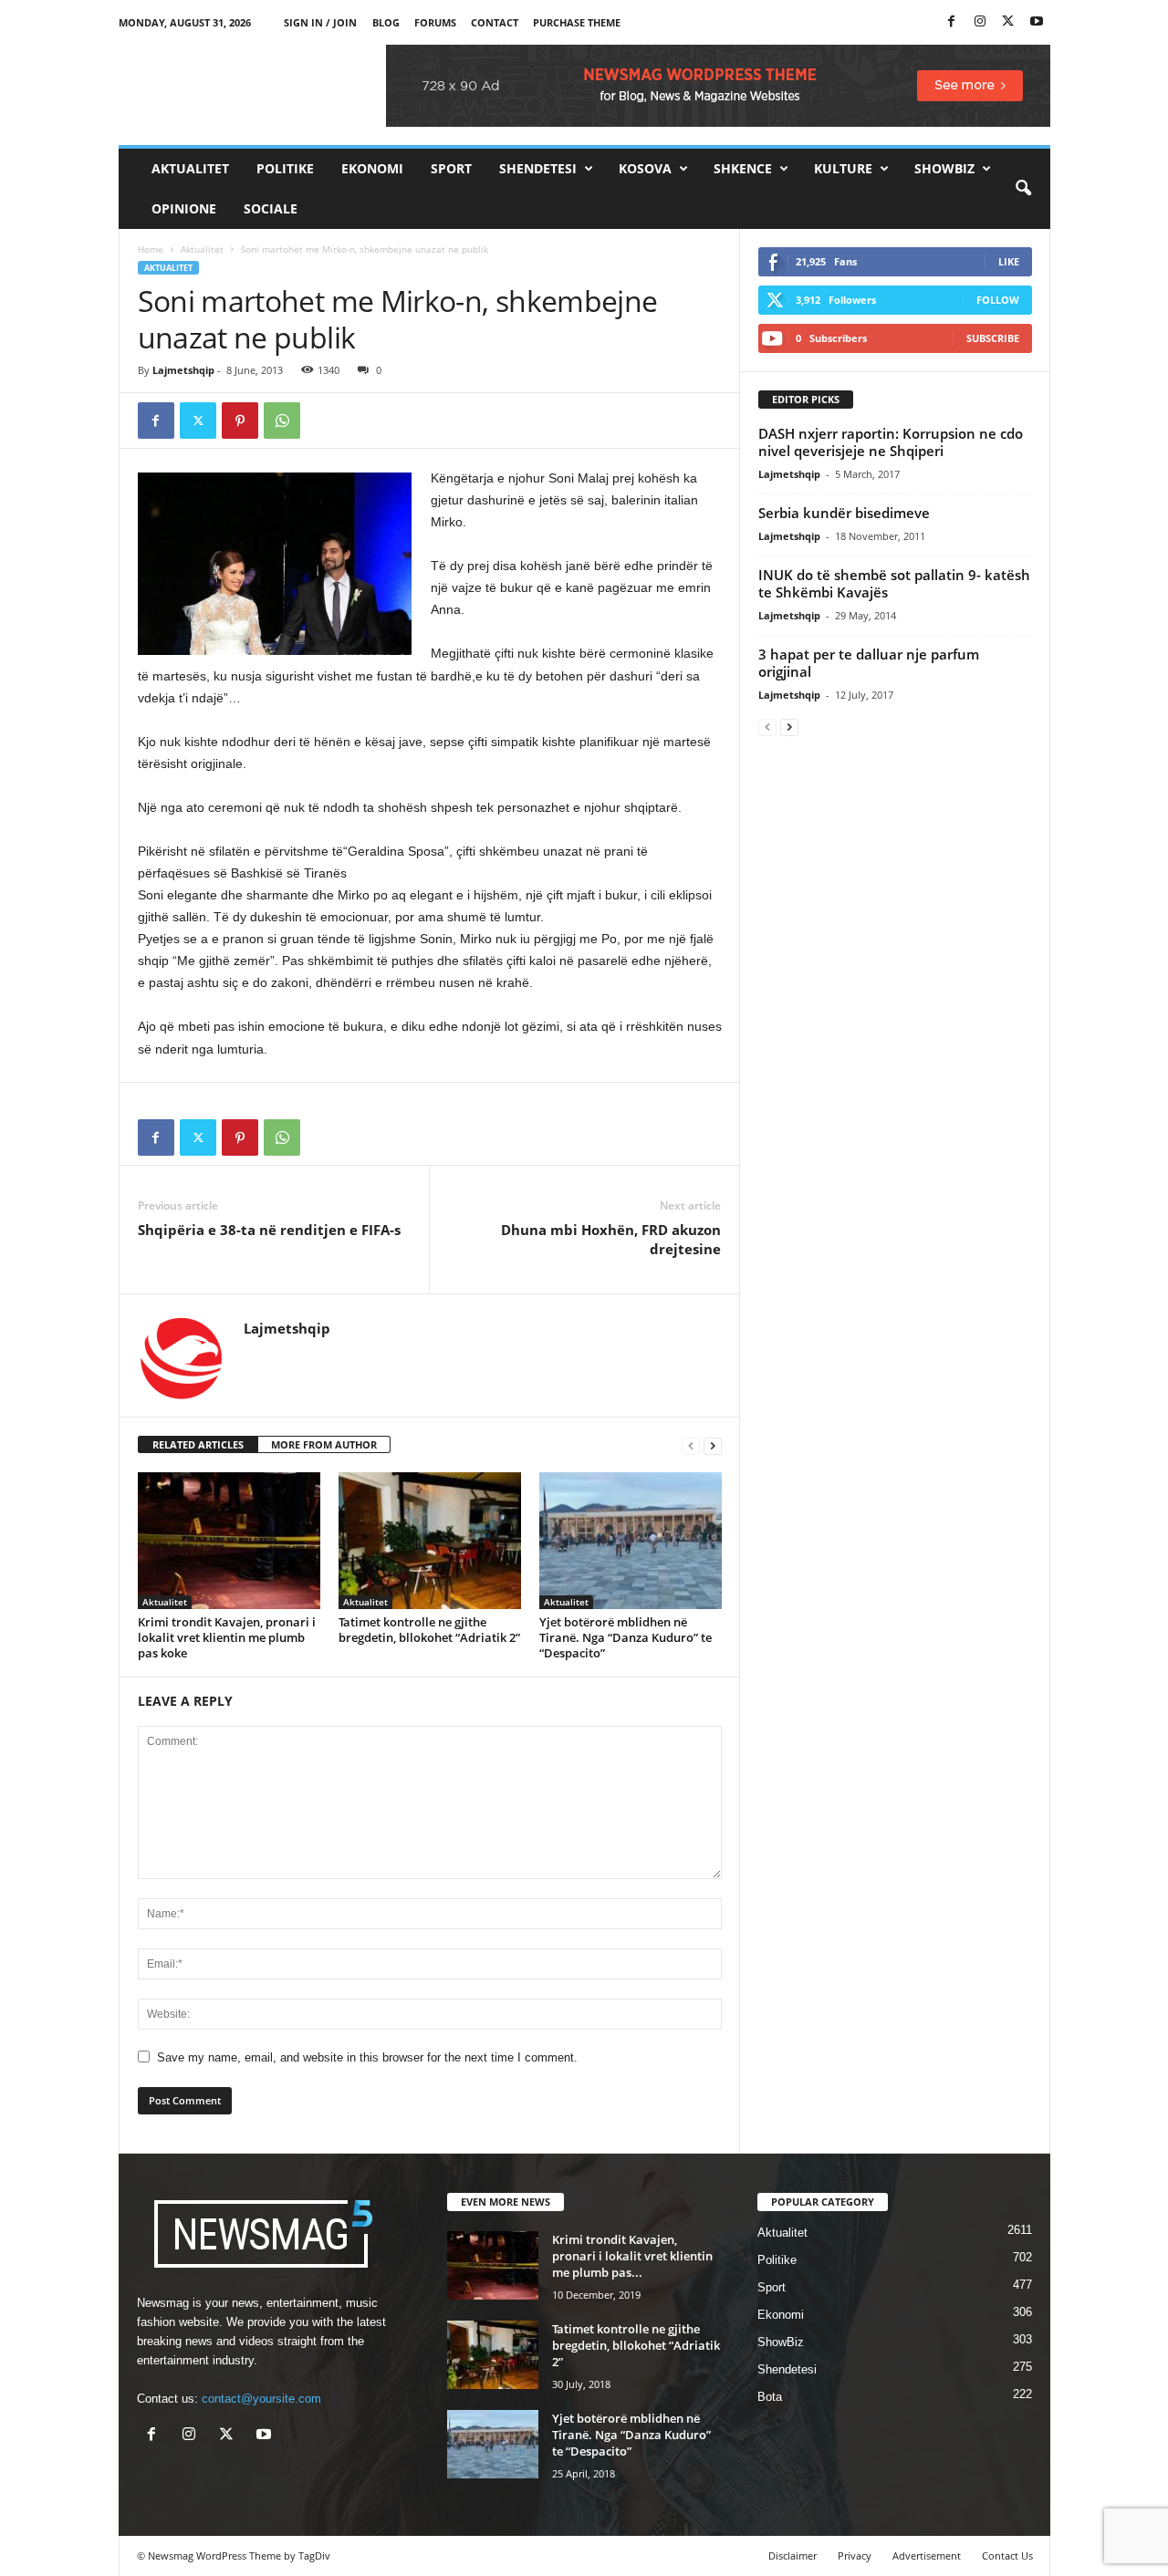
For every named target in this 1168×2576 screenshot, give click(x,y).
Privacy (855, 2555)
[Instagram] (980, 22)
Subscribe (993, 338)
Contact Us (1007, 2555)
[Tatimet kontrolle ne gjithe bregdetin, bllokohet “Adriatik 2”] (430, 1541)
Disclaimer (793, 2555)
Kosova (645, 168)
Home (151, 249)
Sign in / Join (320, 22)
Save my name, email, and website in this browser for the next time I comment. (367, 2057)
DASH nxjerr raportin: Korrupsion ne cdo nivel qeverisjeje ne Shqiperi (891, 442)
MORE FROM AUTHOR (324, 1444)
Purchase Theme (577, 22)
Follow (998, 300)
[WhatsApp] (282, 421)
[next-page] (713, 1445)
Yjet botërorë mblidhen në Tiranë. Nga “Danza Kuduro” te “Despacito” (626, 1637)
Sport (451, 168)
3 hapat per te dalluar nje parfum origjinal (869, 663)
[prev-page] (691, 1445)
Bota (770, 2397)
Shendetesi (538, 168)
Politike (285, 168)
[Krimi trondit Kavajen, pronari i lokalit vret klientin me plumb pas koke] (229, 1541)
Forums (435, 22)
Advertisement (927, 2555)
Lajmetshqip (183, 370)
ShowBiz (944, 168)
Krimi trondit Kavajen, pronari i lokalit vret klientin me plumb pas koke (227, 1637)
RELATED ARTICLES (198, 1444)
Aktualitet (190, 168)
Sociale (271, 208)
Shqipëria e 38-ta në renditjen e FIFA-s (269, 1230)
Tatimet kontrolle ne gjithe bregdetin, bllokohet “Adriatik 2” (429, 1630)
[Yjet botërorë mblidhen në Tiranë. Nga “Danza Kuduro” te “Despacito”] (631, 1541)
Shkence (743, 168)
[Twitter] (1008, 22)
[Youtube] (1037, 22)
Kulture (843, 168)
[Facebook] (952, 22)
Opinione (184, 208)
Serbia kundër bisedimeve (844, 513)
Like (1009, 261)
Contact (495, 22)
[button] (1023, 189)
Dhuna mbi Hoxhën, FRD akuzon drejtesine (611, 1239)
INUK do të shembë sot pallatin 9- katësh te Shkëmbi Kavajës (894, 583)
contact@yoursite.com (261, 2399)
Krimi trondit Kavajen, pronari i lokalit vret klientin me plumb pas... (632, 2256)
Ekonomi (372, 168)
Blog (386, 22)
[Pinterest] (240, 421)
